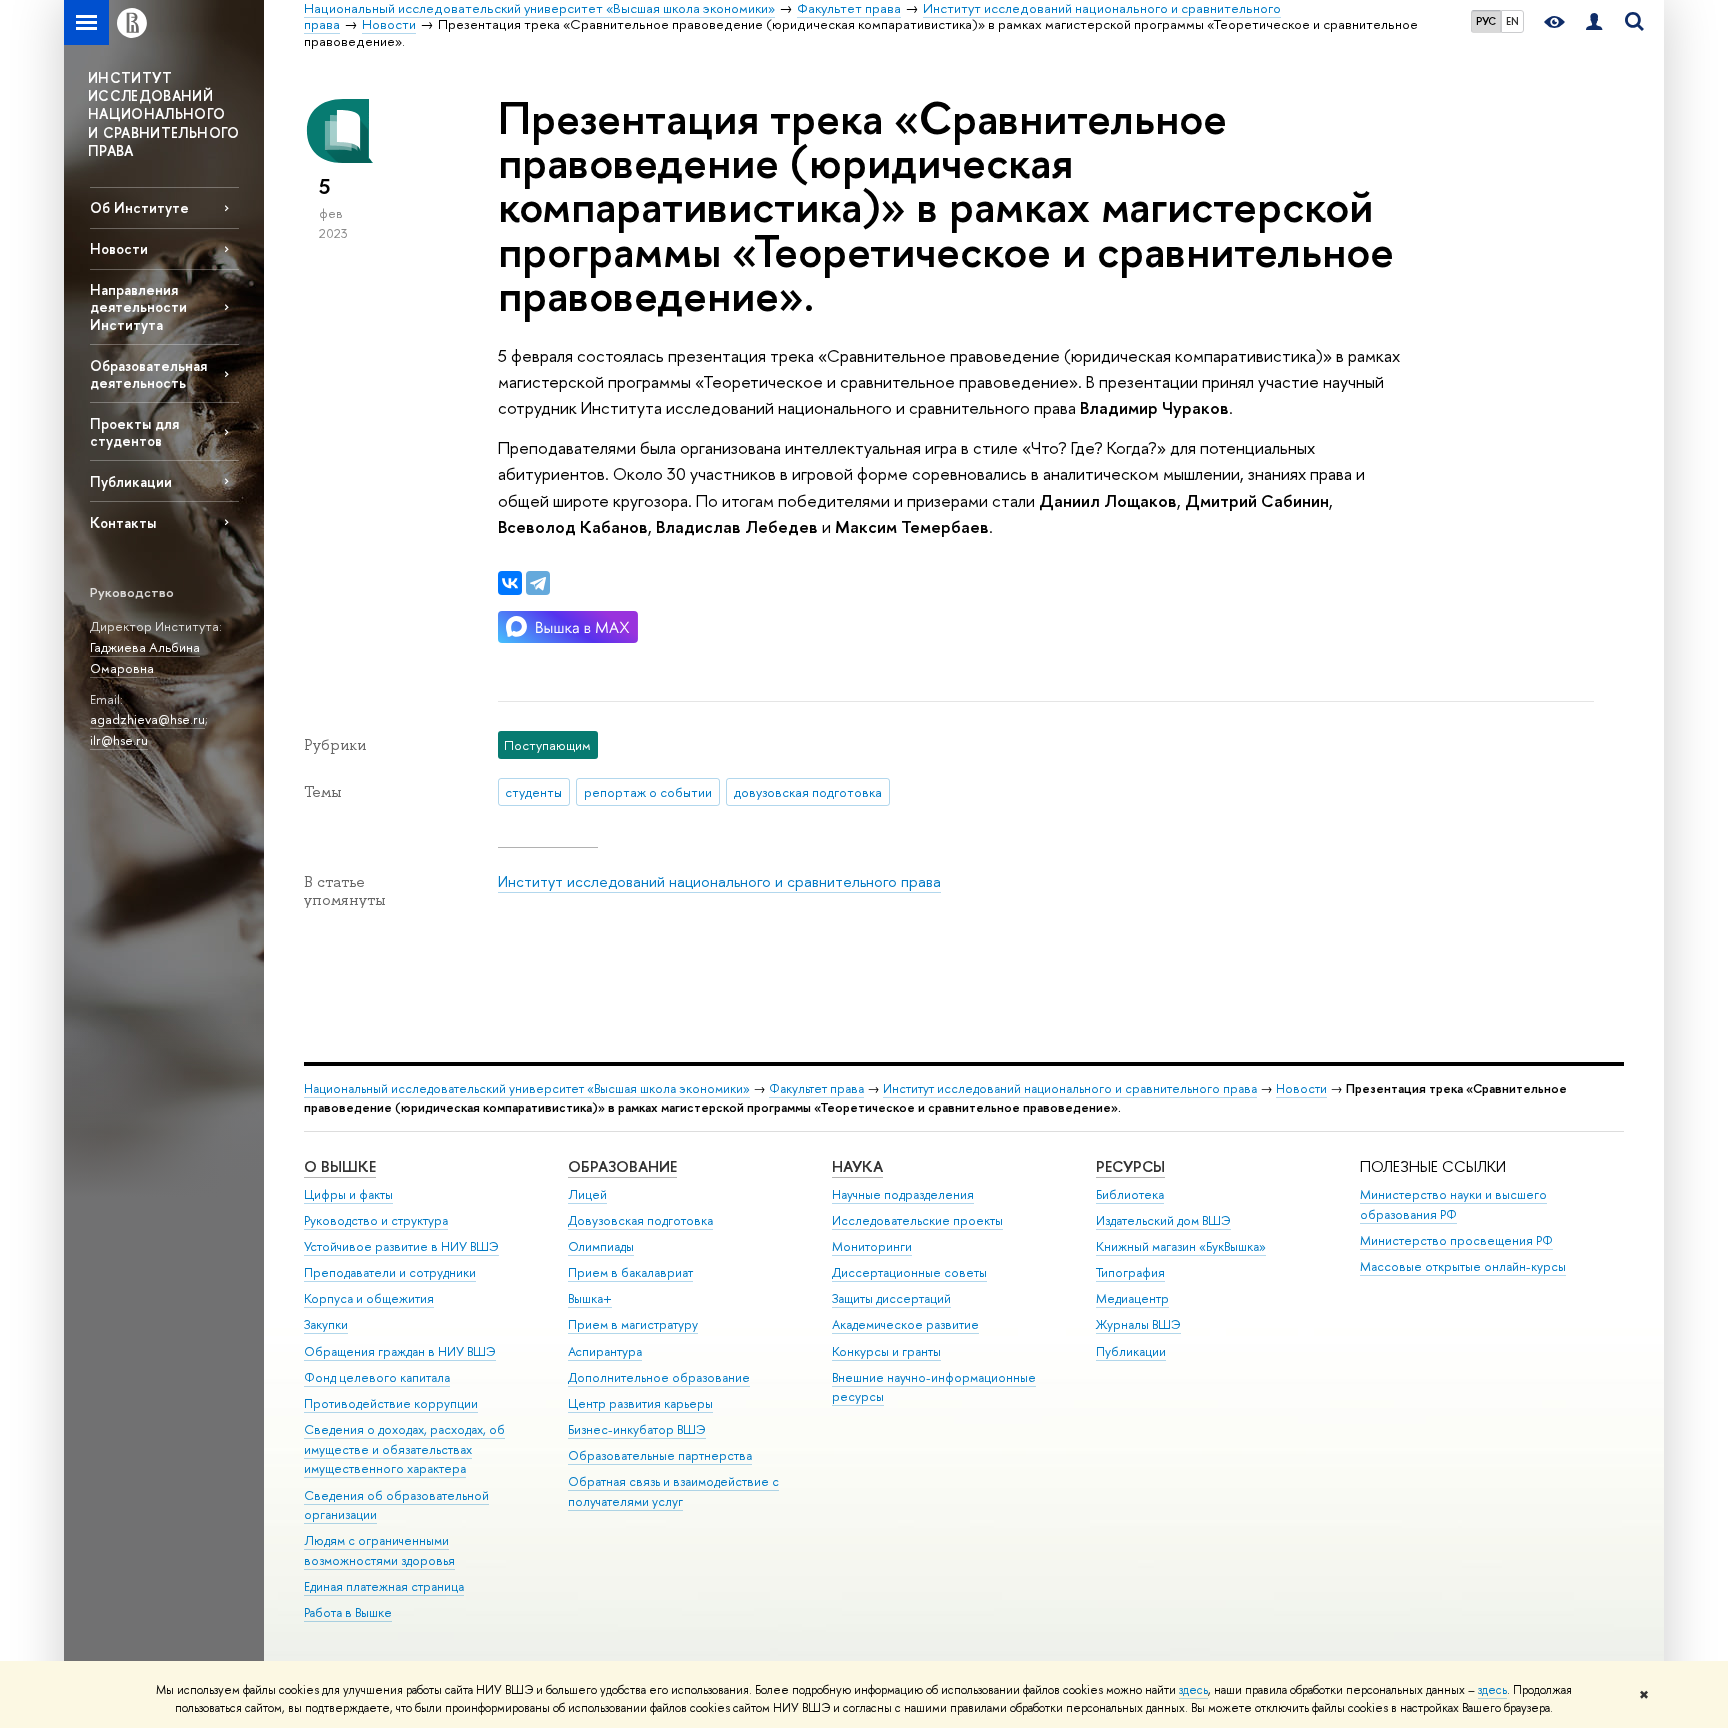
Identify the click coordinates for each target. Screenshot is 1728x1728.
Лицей (587, 1194)
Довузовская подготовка (640, 1220)
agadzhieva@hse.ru (147, 719)
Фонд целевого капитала (377, 1377)
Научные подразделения (903, 1194)
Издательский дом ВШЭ (1163, 1220)
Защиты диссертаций (891, 1298)
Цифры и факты (348, 1194)
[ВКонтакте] (510, 583)
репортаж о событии (648, 792)
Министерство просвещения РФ (1456, 1240)
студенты (533, 792)
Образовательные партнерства (660, 1455)
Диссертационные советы (909, 1272)
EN (1512, 21)
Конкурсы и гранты (886, 1351)
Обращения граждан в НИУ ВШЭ (400, 1351)
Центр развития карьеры (640, 1403)
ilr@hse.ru (119, 740)
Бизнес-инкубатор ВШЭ (637, 1429)
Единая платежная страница (384, 1586)
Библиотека (1130, 1194)
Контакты (123, 522)
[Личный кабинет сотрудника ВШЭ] (1594, 22)
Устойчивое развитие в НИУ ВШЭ (401, 1246)
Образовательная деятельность (148, 374)
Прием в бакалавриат (630, 1272)
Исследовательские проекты (917, 1220)
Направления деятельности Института (138, 306)
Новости (119, 248)
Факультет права (816, 1088)
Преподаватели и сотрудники (390, 1272)
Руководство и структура (376, 1220)
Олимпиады (601, 1246)
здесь (1193, 1690)
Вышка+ (590, 1298)
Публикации (131, 481)
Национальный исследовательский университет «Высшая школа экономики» (527, 1088)
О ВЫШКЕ (340, 1166)
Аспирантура (605, 1351)
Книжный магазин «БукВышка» (1181, 1246)
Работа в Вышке (348, 1612)
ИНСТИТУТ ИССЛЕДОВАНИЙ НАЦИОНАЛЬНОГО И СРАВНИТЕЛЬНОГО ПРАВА (164, 114)
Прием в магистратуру (633, 1324)
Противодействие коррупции (391, 1403)
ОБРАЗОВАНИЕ (622, 1166)
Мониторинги (872, 1246)
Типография (1130, 1272)
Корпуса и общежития (369, 1298)
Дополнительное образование (659, 1377)
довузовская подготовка (808, 792)
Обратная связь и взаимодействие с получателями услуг (673, 1491)
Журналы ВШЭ (1138, 1324)
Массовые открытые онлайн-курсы (1463, 1266)
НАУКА (857, 1166)
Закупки (326, 1324)
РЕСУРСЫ (1130, 1166)
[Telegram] (538, 583)
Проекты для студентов (134, 432)
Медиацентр (1132, 1298)
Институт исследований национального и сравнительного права (719, 881)
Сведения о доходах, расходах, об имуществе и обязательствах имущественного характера (404, 1449)
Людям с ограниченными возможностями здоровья (379, 1550)
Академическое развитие (905, 1324)
